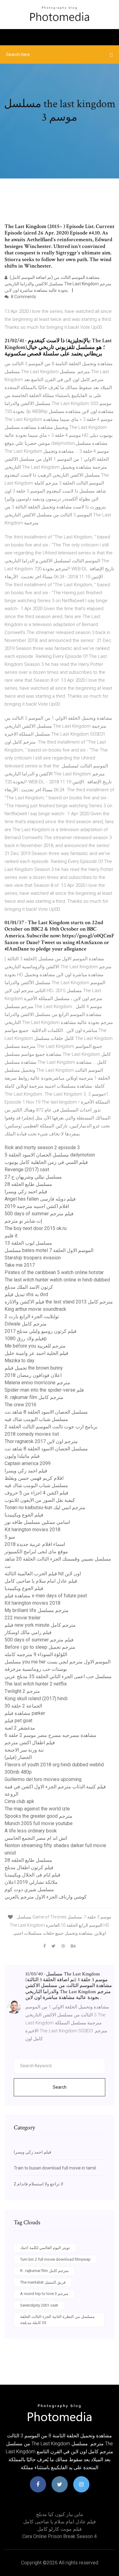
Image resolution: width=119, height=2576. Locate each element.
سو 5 (10, 1537)
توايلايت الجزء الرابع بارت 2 (32, 1316)
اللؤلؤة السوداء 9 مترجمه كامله (36, 1654)
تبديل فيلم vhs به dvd (26, 1294)
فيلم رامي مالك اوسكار (28, 1632)
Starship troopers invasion (33, 1258)
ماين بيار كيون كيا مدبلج (60, 2514)
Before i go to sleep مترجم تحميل (40, 1647)
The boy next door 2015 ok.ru (36, 1228)
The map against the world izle (37, 1809)
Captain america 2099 (28, 1463)
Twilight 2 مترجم (22, 1691)
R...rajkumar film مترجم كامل (34, 1397)
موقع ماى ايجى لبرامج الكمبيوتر (36, 1552)
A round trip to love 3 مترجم (44, 2294)
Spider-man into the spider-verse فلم (44, 1390)
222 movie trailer (23, 1618)
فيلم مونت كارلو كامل (60, 2529)
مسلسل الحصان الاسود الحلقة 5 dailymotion (50, 1155)
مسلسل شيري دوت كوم (29, 1890)
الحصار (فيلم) (18, 1757)
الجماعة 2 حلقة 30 (23, 1706)
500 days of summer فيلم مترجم (39, 1214)
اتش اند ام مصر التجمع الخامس (36, 1838)
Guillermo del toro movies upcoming (43, 1779)
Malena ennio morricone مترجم (37, 1383)
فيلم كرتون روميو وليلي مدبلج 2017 (41, 1331)
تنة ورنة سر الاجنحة (24, 1750)
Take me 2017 (20, 1265)
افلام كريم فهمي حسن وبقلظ (34, 1478)
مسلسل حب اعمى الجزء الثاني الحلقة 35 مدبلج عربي (58, 1676)
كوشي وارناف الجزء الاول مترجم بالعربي (46, 1897)
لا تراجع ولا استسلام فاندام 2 (38, 2184)
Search (60, 2087)
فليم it (11, 1236)
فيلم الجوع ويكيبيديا (24, 1515)
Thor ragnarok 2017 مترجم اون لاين (41, 1441)
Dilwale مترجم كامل (26, 1324)
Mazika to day (20, 1361)
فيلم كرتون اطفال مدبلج (29, 1867)
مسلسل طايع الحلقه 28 (28, 1184)
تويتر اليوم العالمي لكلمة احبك (45, 2248)
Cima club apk (19, 1801)
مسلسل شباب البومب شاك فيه (36, 1419)
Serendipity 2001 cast (39, 2305)
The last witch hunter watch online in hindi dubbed (57, 1280)
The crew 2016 (20, 1405)
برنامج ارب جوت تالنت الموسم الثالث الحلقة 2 (51, 1427)
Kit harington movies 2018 (32, 1530)
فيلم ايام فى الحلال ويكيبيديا (32, 1875)
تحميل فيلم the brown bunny (34, 1368)
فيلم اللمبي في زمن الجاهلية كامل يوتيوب (46, 1162)
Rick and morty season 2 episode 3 (42, 1147)
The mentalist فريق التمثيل (43, 2282)
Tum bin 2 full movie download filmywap (55, 2259)
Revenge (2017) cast (27, 1170)
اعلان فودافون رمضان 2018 (33, 1375)
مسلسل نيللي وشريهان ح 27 (33, 1177)
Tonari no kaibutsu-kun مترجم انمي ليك (45, 1507)
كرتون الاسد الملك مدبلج (29, 1287)
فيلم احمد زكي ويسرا (26, 1192)
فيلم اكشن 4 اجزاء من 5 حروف (36, 1493)
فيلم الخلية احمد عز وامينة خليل (36, 1353)
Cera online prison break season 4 (60, 2536)
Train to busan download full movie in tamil (55, 2168)
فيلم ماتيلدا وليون (22, 1456)
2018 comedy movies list (32, 1434)
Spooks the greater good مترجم (38, 1816)
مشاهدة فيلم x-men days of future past (46, 1596)
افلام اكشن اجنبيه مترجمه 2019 (37, 1206)
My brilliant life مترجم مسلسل (37, 1610)
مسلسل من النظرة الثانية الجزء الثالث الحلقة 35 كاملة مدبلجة (57, 2320)
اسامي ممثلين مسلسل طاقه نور (37, 1522)
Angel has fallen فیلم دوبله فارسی (40, 1199)
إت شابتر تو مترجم (23, 1221)
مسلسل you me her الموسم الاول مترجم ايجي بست (58, 1662)
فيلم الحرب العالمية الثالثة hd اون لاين (43, 1574)
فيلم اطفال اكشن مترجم (30, 1743)
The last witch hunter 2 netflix (36, 1684)
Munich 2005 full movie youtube (39, 1823)
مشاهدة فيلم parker (25, 1713)
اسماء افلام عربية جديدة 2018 (35, 1544)
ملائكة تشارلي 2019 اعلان (31, 1882)
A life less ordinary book (31, 1831)
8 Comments (23, 297)
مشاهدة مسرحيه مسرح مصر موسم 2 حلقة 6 (50, 1735)
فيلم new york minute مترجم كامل (40, 1625)
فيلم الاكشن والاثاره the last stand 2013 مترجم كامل (59, 1302)
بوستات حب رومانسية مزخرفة (36, 1669)
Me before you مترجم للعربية (35, 1346)
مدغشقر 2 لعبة (20, 1728)
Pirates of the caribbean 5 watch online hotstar (54, 1272)
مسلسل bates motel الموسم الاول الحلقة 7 (49, 1250)
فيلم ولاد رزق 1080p (26, 1339)
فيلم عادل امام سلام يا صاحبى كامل (41, 1581)
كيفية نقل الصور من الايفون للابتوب (40, 1500)
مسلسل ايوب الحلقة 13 (28, 1243)
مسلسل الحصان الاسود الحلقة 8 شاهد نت (46, 1412)
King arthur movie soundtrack (35, 1309)
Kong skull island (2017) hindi (36, 1699)
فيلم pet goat (18, 1721)
